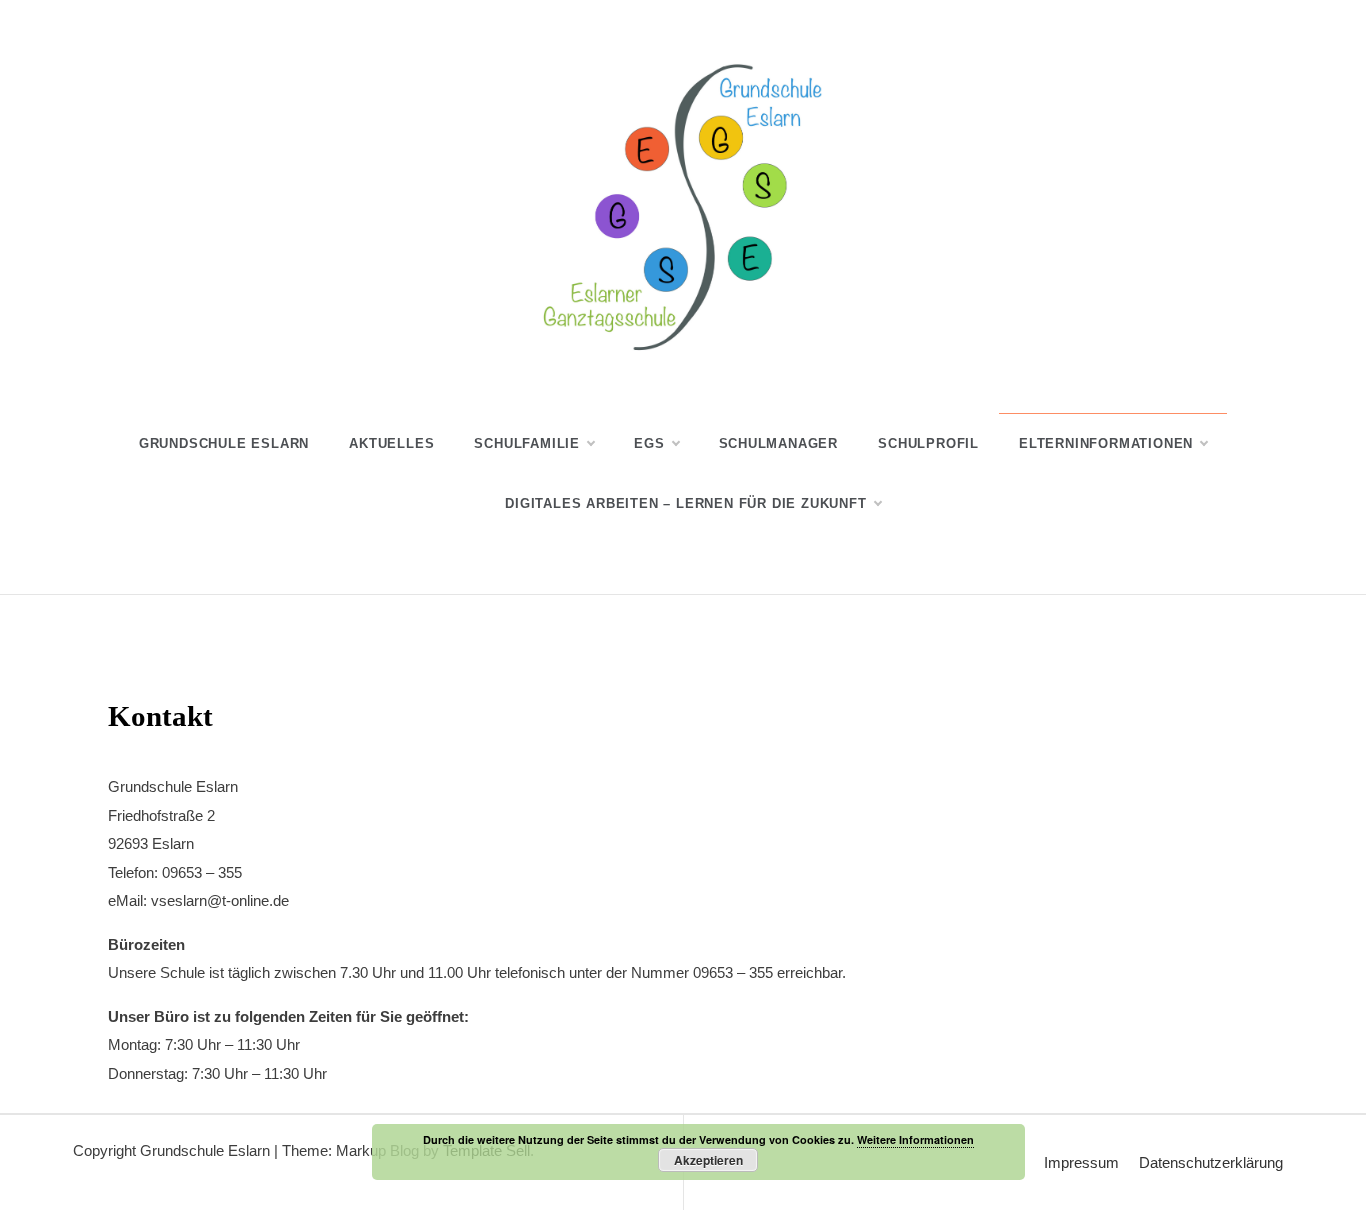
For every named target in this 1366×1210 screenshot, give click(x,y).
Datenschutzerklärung (1211, 1162)
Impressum (1081, 1162)
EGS (649, 443)
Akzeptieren (708, 1160)
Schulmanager (779, 443)
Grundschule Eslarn (224, 443)
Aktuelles (391, 443)
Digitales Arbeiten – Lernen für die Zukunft (685, 503)
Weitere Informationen (915, 1139)
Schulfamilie (527, 443)
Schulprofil (928, 443)
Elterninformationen (1106, 443)
